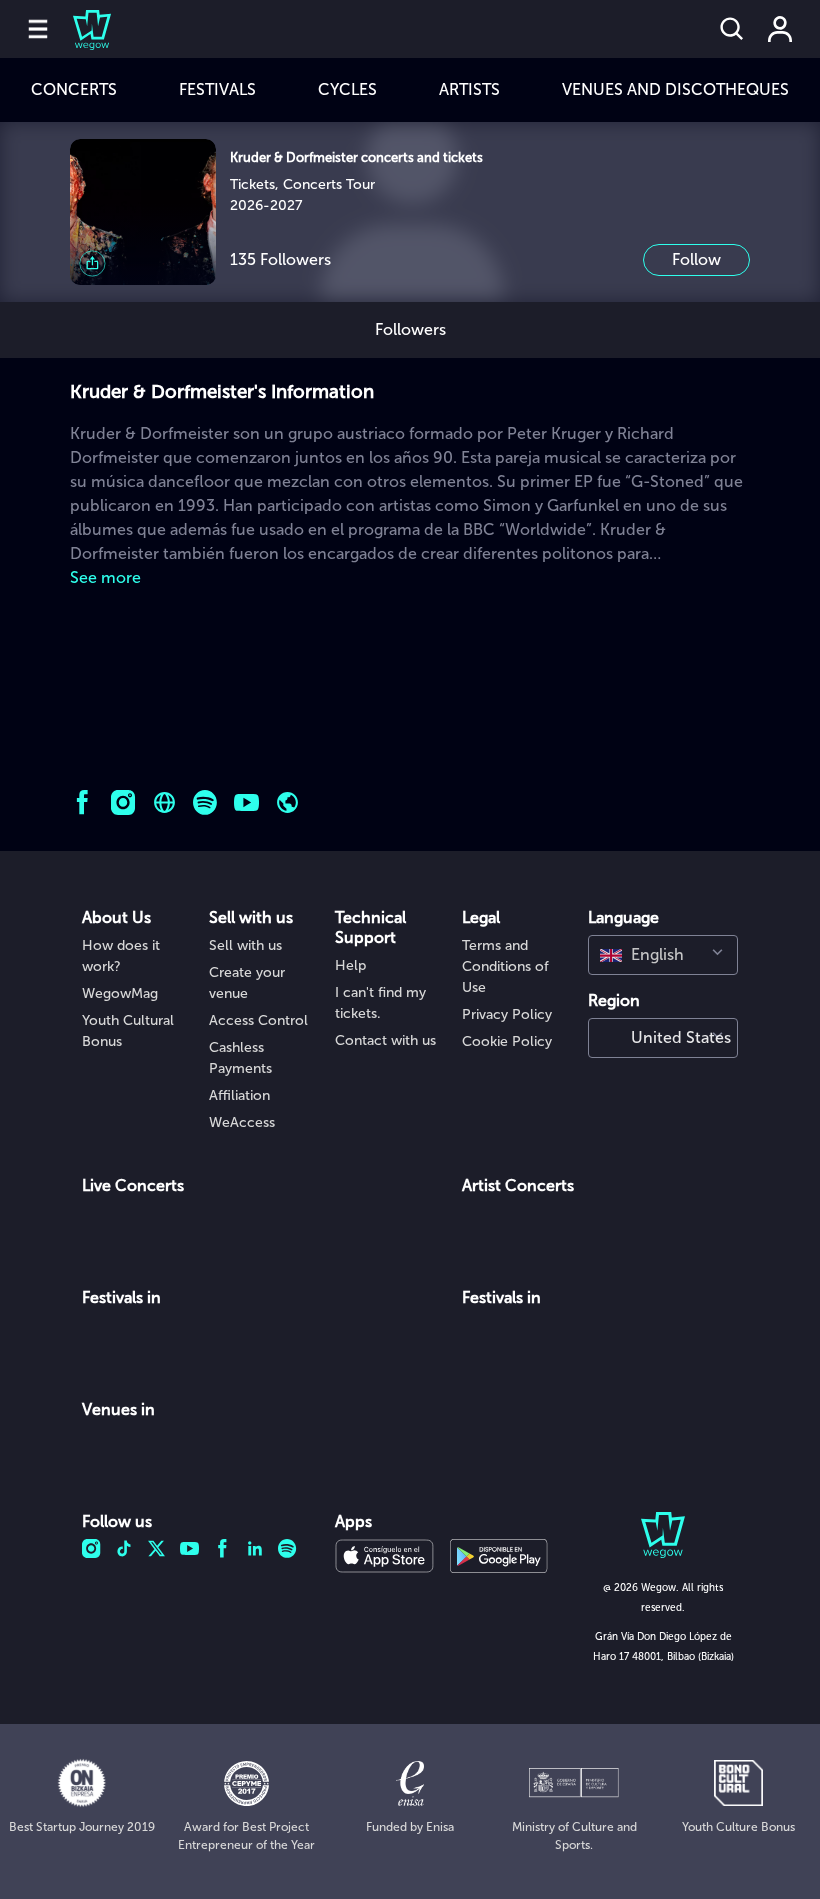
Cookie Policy (507, 1041)
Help (350, 965)
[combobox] (663, 955)
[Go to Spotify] (205, 802)
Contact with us (385, 1040)
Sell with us (245, 945)
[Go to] (287, 802)
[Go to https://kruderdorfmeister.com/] (164, 802)
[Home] (80, 29)
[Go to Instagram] (123, 802)
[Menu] (38, 29)
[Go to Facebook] (82, 802)
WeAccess (242, 1122)
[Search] (732, 29)
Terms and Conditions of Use (505, 966)
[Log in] (780, 29)
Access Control (258, 1020)
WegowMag (120, 993)
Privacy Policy (507, 1014)
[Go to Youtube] (246, 802)
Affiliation (239, 1095)
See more (105, 577)
